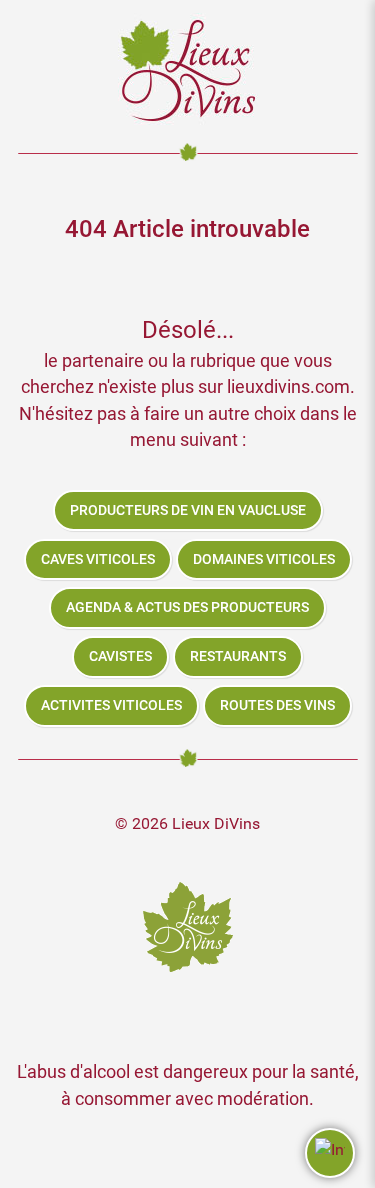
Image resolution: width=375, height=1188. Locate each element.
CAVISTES (120, 656)
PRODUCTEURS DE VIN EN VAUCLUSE (188, 510)
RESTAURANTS (238, 656)
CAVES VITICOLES (98, 559)
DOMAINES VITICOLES (264, 559)
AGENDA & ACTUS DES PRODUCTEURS (187, 607)
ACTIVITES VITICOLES (111, 705)
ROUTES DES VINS (277, 705)
